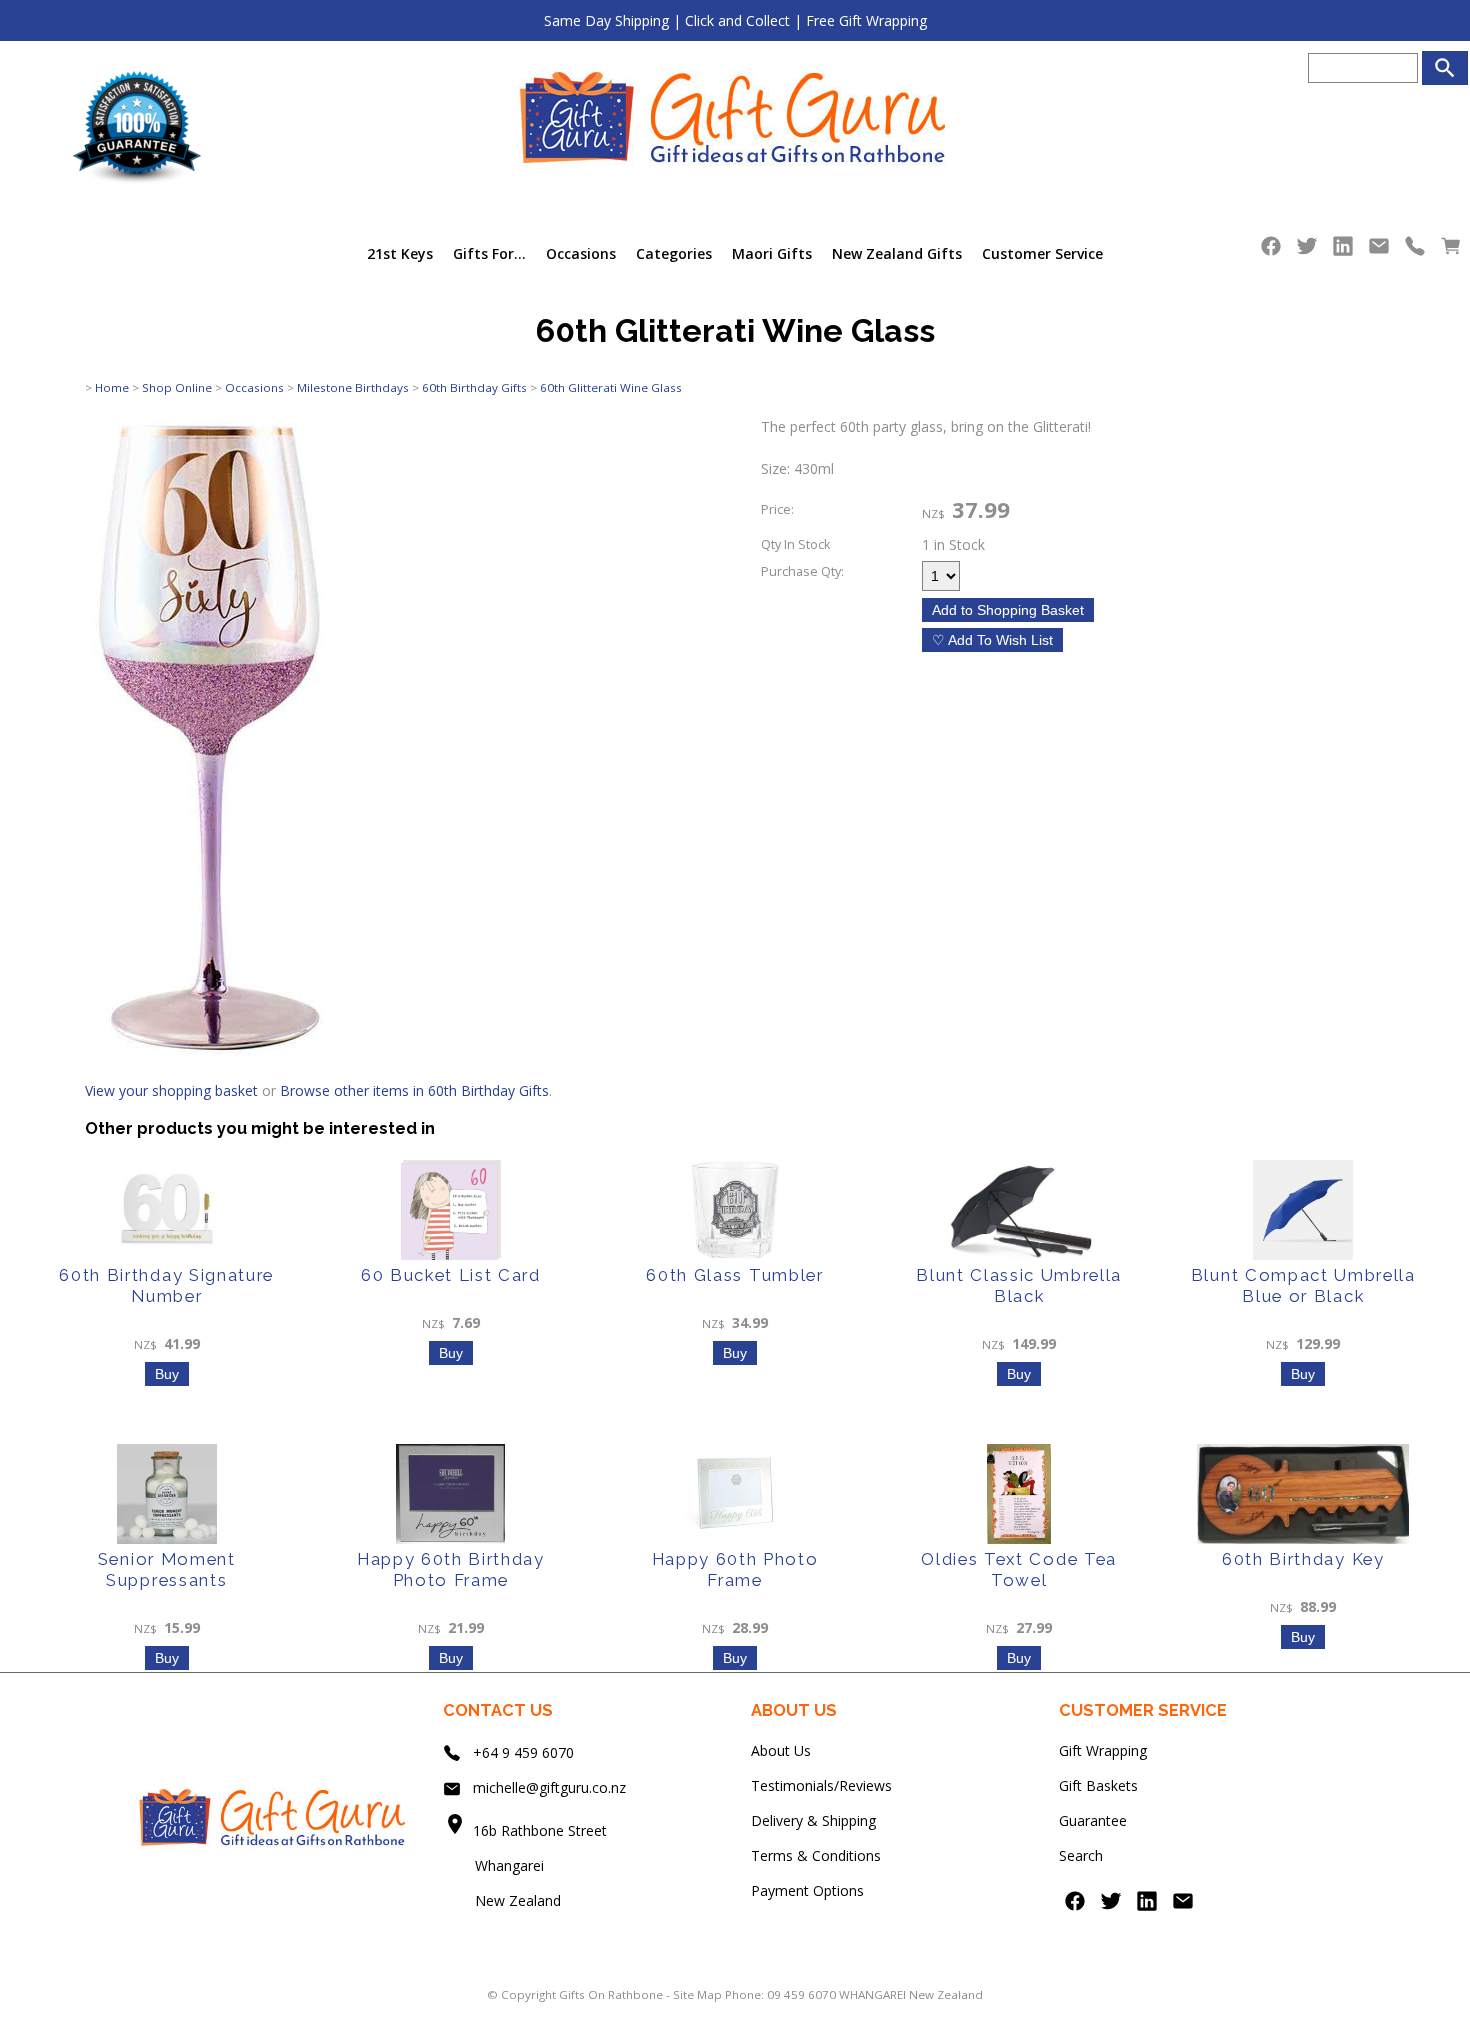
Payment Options (807, 1890)
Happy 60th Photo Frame (735, 1569)
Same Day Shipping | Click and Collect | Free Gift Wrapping (735, 20)
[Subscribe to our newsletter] (1379, 250)
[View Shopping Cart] (1451, 250)
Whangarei (495, 1865)
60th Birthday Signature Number (166, 1285)
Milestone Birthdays (353, 387)
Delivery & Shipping (813, 1820)
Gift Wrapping (1103, 1750)
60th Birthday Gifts (474, 387)
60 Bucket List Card (451, 1275)
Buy (167, 1374)
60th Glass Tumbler (734, 1275)
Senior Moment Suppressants (167, 1569)
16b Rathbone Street (542, 1830)
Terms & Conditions (816, 1855)
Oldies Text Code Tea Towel (1019, 1569)
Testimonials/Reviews (821, 1785)
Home (112, 387)
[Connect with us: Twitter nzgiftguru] (1307, 250)
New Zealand (502, 1900)
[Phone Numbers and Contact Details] (1415, 250)
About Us (781, 1750)
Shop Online (177, 387)
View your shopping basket (171, 1090)
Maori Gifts (772, 253)
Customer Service (1042, 253)
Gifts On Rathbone (612, 1994)
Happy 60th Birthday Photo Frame (451, 1569)
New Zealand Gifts (897, 253)
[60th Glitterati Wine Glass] (208, 1050)
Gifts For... (489, 253)
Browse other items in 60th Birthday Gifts (414, 1090)
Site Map (697, 1994)
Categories (674, 253)
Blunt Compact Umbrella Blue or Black (1303, 1285)
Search (1081, 1855)
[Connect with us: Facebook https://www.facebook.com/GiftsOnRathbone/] (1271, 250)
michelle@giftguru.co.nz (549, 1787)
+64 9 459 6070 (523, 1752)
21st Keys (400, 253)
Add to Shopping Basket (1008, 610)
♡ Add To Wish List (992, 640)
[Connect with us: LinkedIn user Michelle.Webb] (1343, 250)
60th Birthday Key (1303, 1559)
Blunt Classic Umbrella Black (1019, 1285)
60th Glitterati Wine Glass (611, 387)
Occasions (581, 253)
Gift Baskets (1098, 1785)
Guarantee (1093, 1820)
